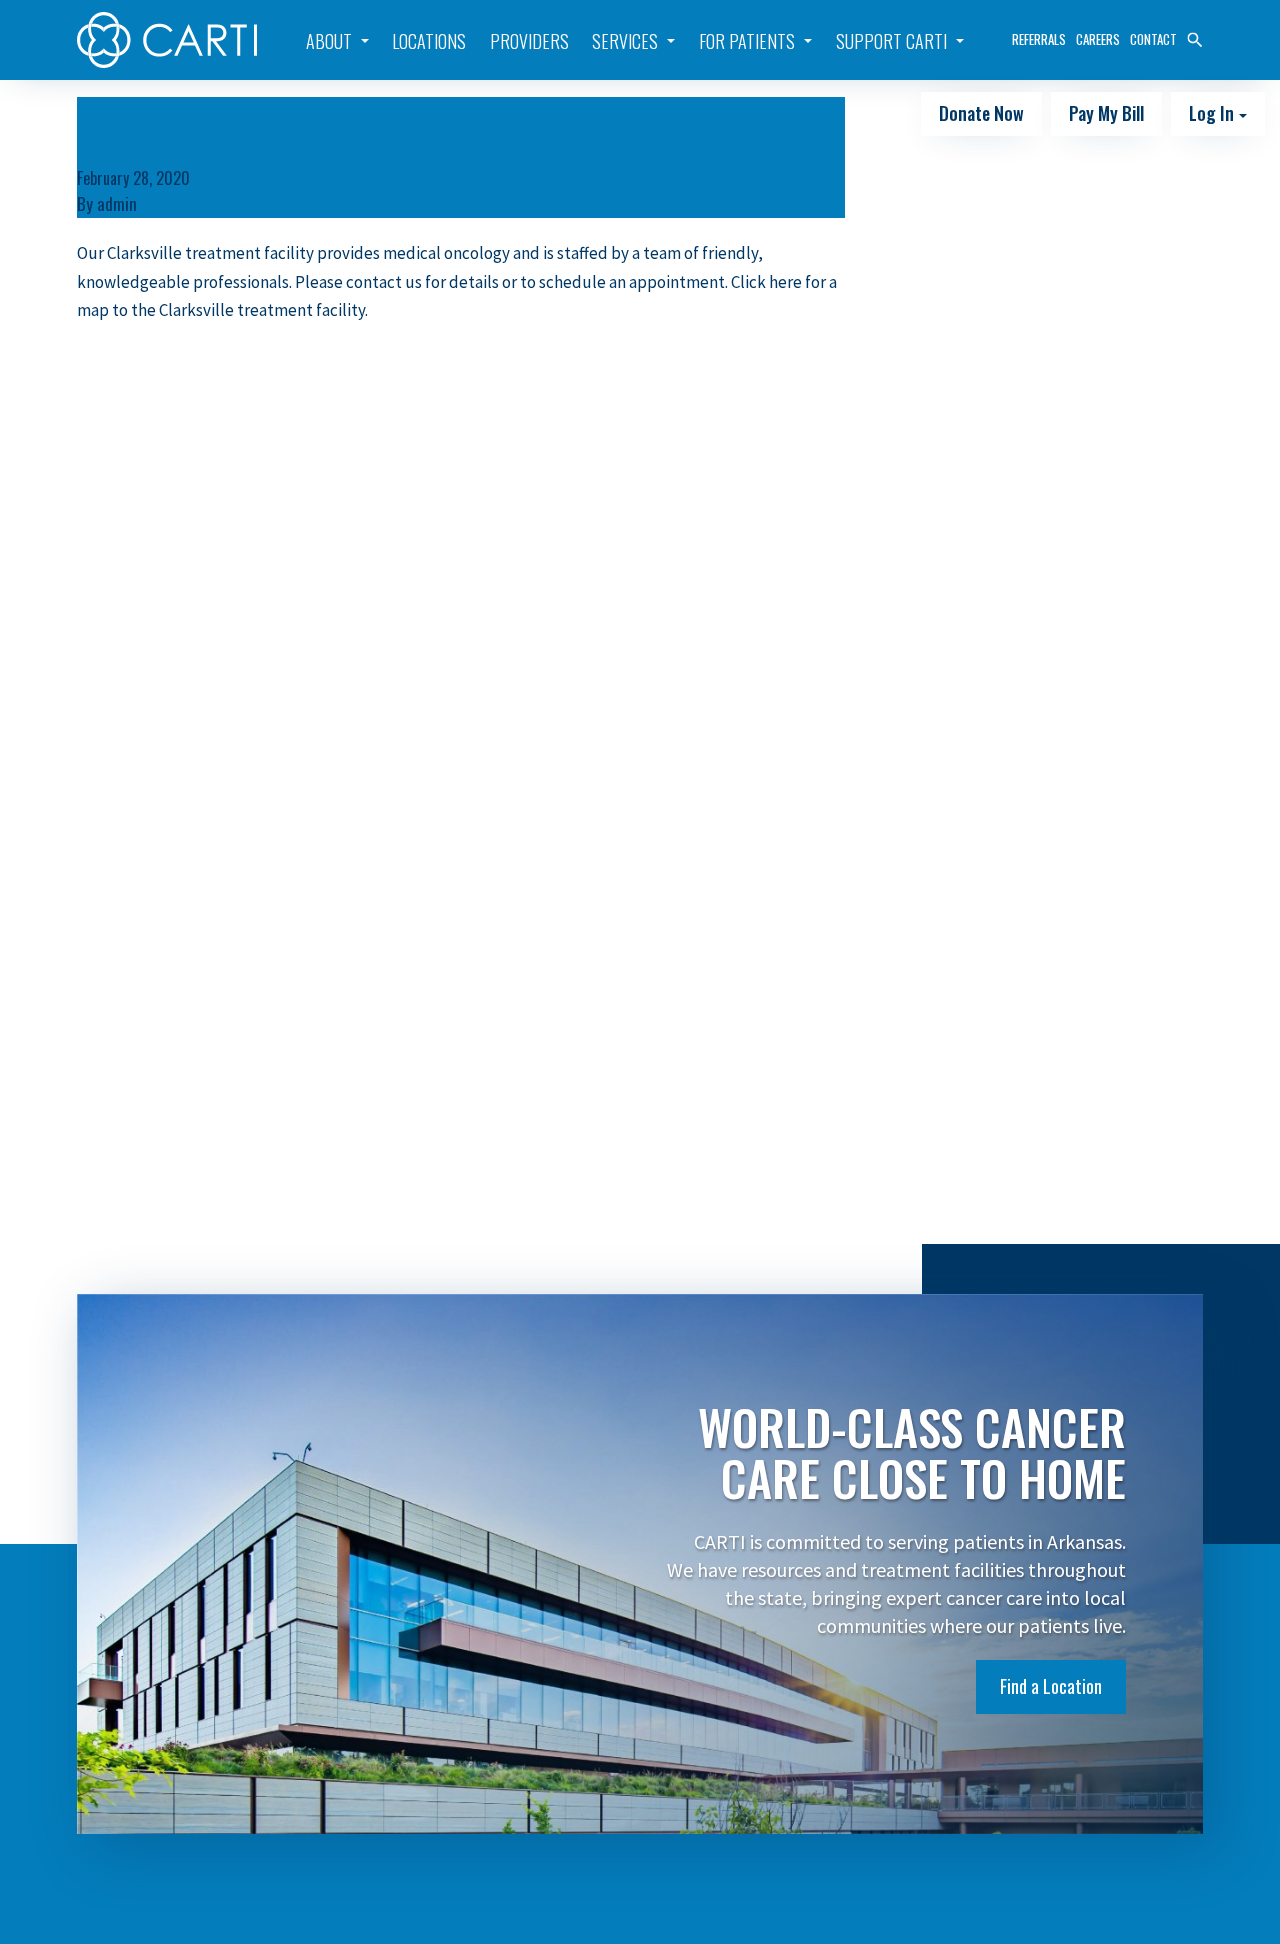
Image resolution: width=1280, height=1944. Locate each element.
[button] (1195, 37)
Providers (529, 41)
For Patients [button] (747, 41)
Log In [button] (1213, 113)
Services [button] (625, 41)
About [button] (329, 41)
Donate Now (981, 113)
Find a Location (1051, 1686)
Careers (1098, 39)
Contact (1153, 39)
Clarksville (173, 118)
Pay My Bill (1106, 113)
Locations (429, 41)
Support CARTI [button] (891, 41)
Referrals (1039, 39)
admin (117, 203)
